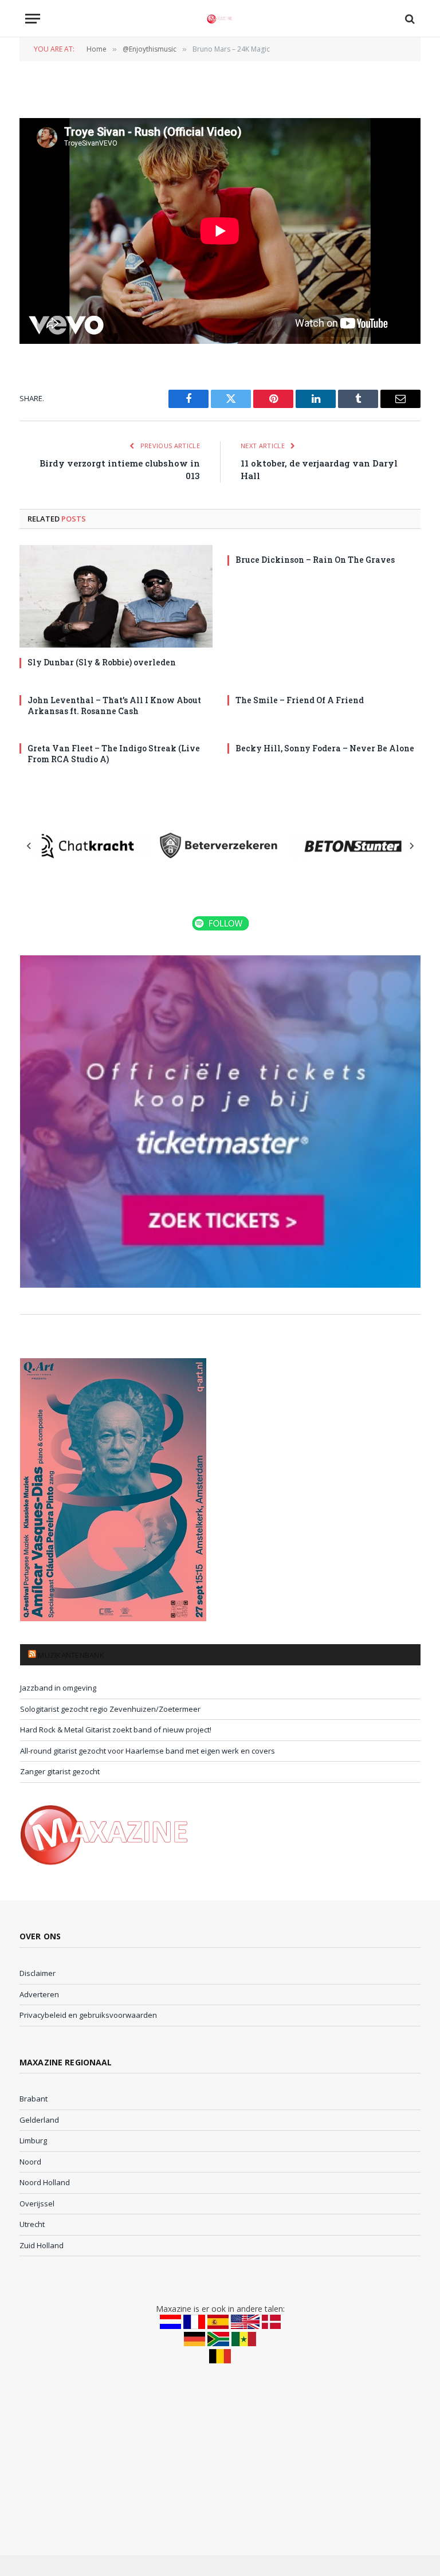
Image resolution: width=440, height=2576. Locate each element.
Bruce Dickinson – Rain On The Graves (315, 560)
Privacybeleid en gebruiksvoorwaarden (88, 2015)
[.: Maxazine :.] (220, 19)
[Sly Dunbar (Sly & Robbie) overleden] (116, 596)
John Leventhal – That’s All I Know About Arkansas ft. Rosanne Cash (114, 705)
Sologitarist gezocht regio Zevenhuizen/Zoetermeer (110, 1709)
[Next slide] (411, 846)
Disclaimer (38, 1973)
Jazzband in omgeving (58, 1688)
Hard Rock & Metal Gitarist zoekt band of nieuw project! (116, 1730)
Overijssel (37, 2203)
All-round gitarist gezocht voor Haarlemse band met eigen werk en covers (148, 1751)
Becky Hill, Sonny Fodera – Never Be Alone (325, 748)
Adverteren (39, 1994)
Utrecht (32, 2224)
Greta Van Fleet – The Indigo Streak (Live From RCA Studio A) (114, 754)
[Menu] (33, 19)
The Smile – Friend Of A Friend (300, 700)
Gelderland (39, 2120)
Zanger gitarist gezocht (60, 1771)
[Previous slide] (29, 846)
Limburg (33, 2140)
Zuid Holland (42, 2245)
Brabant (34, 2099)
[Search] (409, 19)
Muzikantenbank (71, 1655)
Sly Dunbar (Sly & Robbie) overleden (102, 662)
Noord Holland (45, 2182)
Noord (30, 2162)
